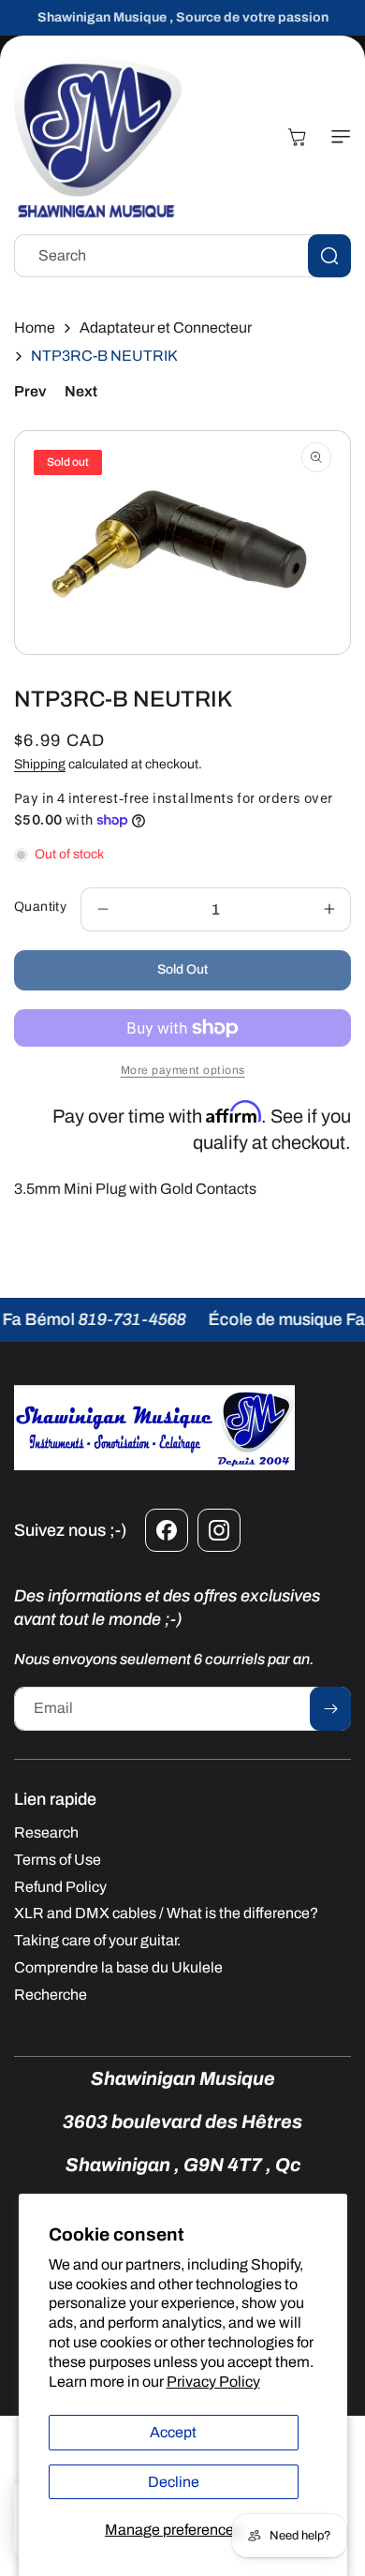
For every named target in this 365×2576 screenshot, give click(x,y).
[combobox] (182, 256)
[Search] (329, 256)
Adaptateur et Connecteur (166, 328)
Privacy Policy (213, 2382)
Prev (30, 391)
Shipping (40, 764)
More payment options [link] (183, 1070)
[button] (337, 137)
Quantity (40, 907)
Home (35, 328)
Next (81, 391)
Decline (174, 2482)
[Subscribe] (330, 1709)
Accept (173, 2432)
